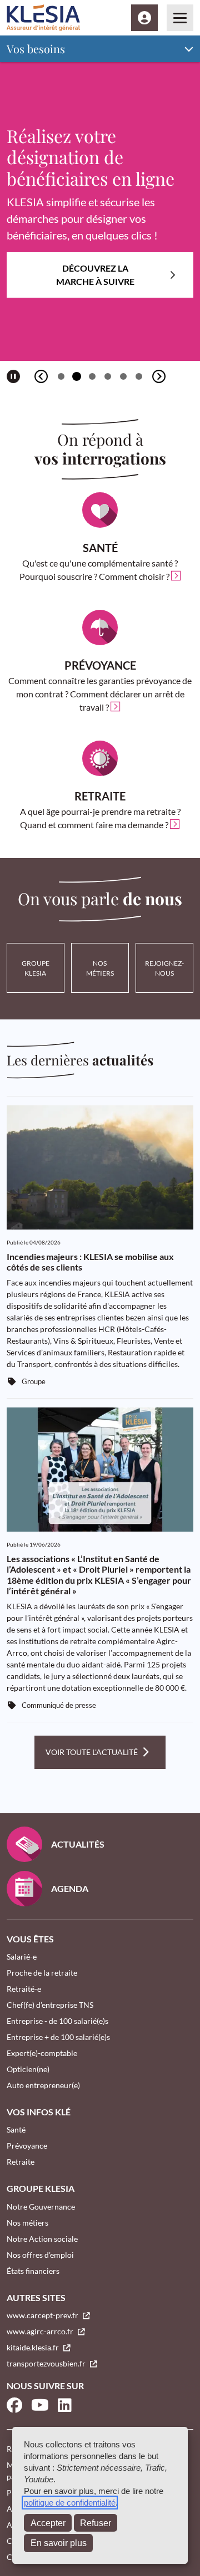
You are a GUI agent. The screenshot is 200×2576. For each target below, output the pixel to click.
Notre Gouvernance (41, 2207)
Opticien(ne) (28, 2069)
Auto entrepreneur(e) (43, 2085)
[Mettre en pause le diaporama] (13, 376)
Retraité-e (24, 1989)
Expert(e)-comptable (42, 2053)
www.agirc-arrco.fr (41, 2331)
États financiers (33, 2271)
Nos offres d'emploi (40, 2255)
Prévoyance (27, 2146)
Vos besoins (36, 49)
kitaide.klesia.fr (34, 2347)
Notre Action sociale (42, 2239)
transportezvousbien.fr (47, 2363)
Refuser (96, 2523)
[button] (61, 376)
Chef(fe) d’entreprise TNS (50, 2005)
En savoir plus (59, 2543)
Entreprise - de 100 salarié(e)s (57, 2021)
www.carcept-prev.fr (43, 2315)
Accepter (48, 2523)
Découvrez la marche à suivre (95, 275)
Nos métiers (27, 2223)
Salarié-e (22, 1957)
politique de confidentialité (70, 2503)
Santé (16, 2129)
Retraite (21, 2162)
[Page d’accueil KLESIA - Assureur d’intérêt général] (43, 18)
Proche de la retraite (42, 1973)
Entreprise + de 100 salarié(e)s (58, 2037)
